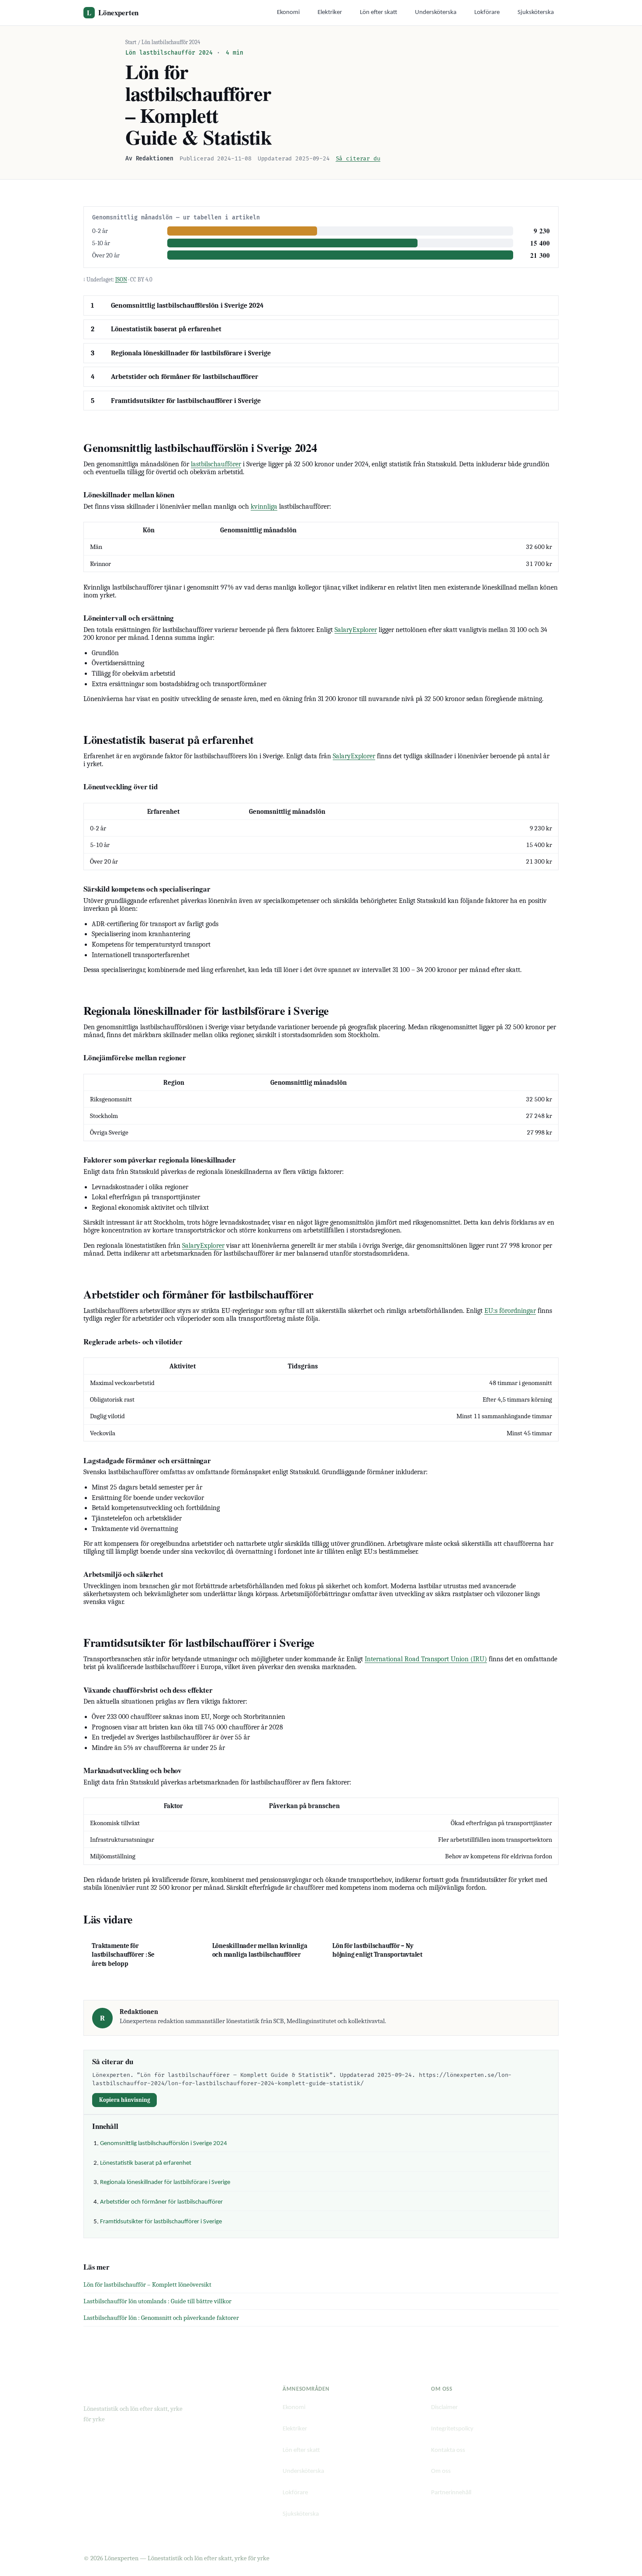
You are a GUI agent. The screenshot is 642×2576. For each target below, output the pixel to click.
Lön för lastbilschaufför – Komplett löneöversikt (147, 2284)
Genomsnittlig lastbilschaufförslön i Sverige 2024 (187, 306)
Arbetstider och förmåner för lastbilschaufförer (185, 377)
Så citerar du (358, 159)
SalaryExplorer (356, 630)
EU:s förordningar (510, 1311)
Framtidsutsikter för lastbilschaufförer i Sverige (186, 401)
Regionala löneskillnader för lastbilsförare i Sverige (191, 353)
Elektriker (330, 12)
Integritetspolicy (452, 2429)
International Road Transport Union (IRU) (426, 1659)
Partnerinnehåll (451, 2493)
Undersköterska (436, 12)
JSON (121, 279)
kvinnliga (264, 507)
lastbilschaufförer (216, 464)
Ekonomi (288, 12)
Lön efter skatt (379, 12)
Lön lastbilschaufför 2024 (171, 42)
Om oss (441, 2471)
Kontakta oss (448, 2450)
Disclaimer (444, 2408)
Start (131, 42)
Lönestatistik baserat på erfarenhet (166, 329)
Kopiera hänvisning (125, 2100)
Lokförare (487, 12)
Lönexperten (113, 12)
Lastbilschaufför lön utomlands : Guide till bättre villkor (157, 2301)
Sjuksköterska (536, 12)
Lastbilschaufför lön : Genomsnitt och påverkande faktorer (161, 2318)
